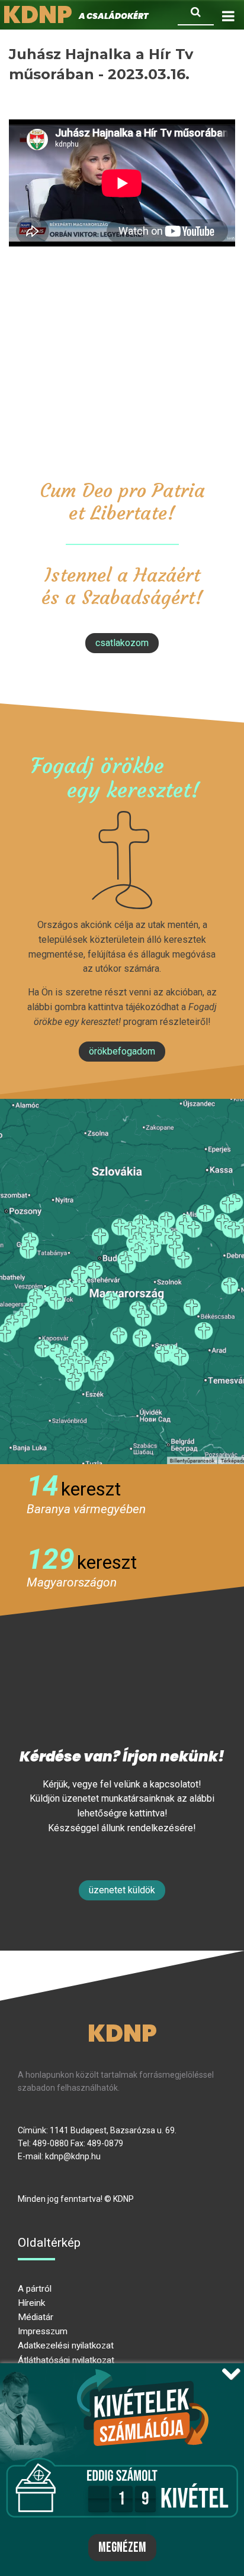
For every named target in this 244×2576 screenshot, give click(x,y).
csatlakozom (122, 643)
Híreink (31, 2303)
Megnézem (122, 2548)
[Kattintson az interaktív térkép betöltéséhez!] (122, 1281)
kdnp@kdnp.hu (73, 2156)
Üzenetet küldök (122, 1890)
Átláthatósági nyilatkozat (66, 2360)
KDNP (122, 2033)
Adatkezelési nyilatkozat (66, 2345)
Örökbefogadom (122, 1051)
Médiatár (36, 2317)
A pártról (35, 2289)
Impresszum (43, 2331)
